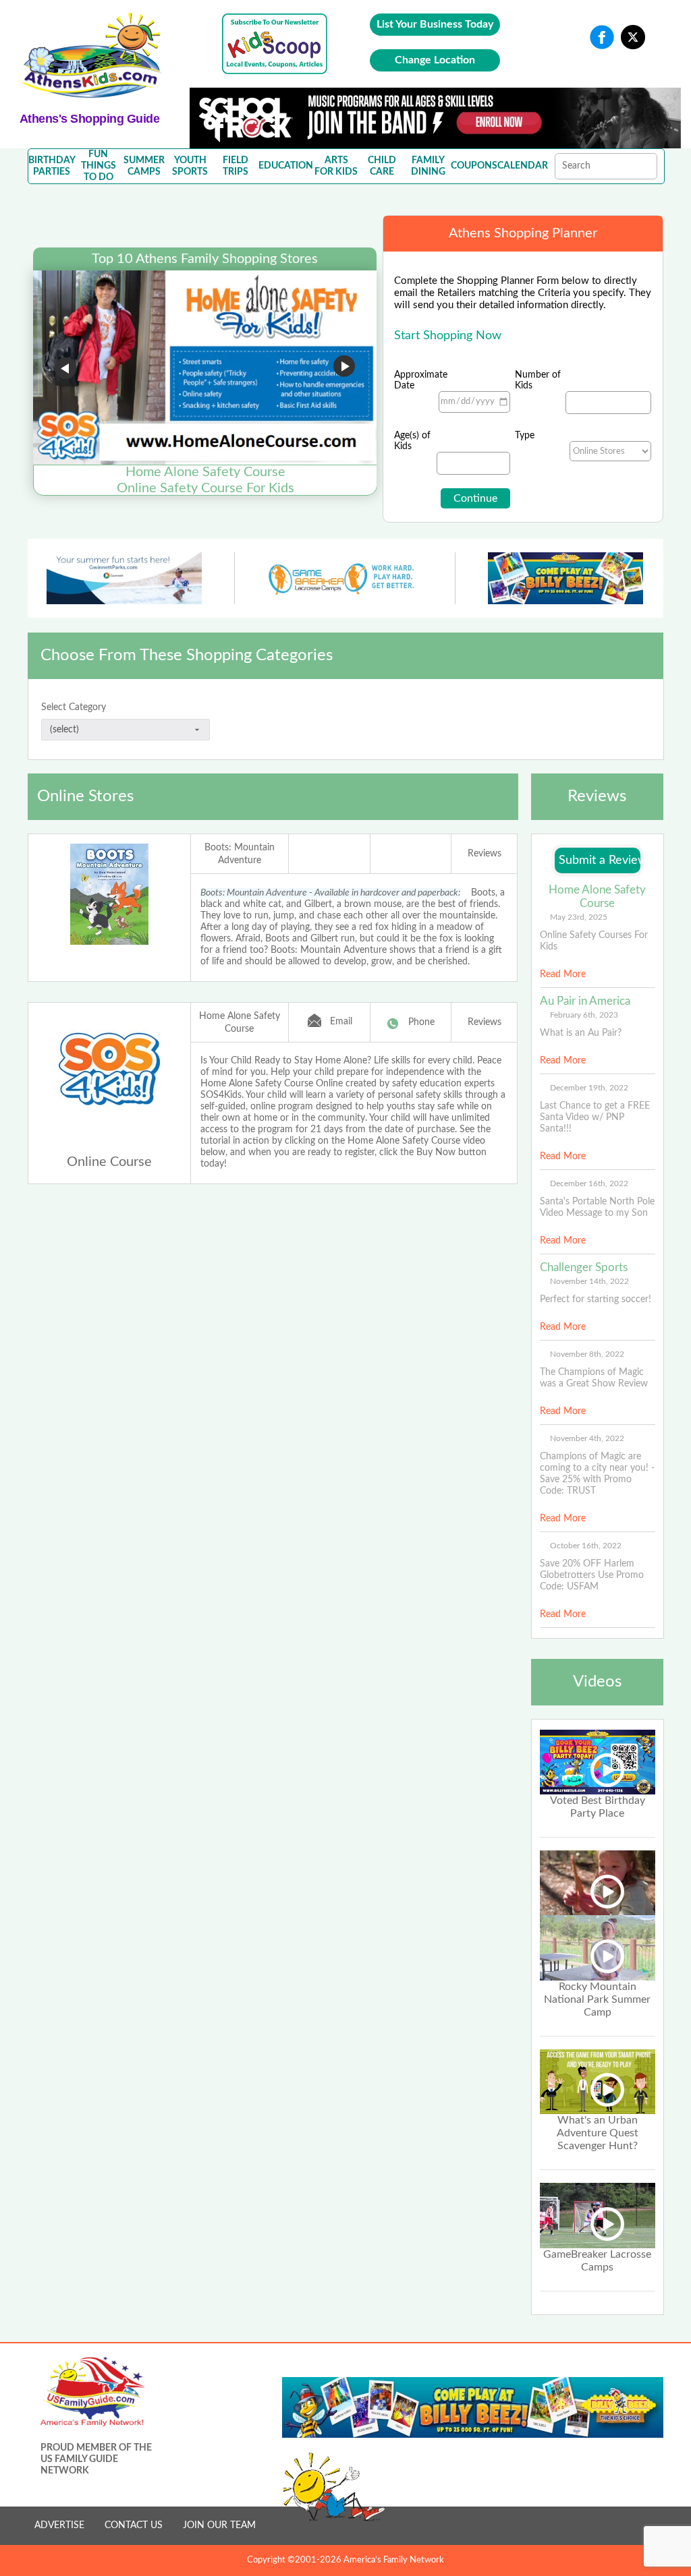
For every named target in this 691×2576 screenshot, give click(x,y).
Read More (563, 974)
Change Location (435, 60)
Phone (421, 1022)
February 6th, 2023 (584, 1015)
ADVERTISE (59, 2525)
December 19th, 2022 (589, 1088)
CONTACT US (134, 2525)
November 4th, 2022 (587, 1438)
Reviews (485, 854)
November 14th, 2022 (589, 1281)
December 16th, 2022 (589, 1183)
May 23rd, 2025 (579, 917)
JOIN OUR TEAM (219, 2525)
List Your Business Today (435, 24)
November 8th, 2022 (587, 1354)
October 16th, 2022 (586, 1546)
